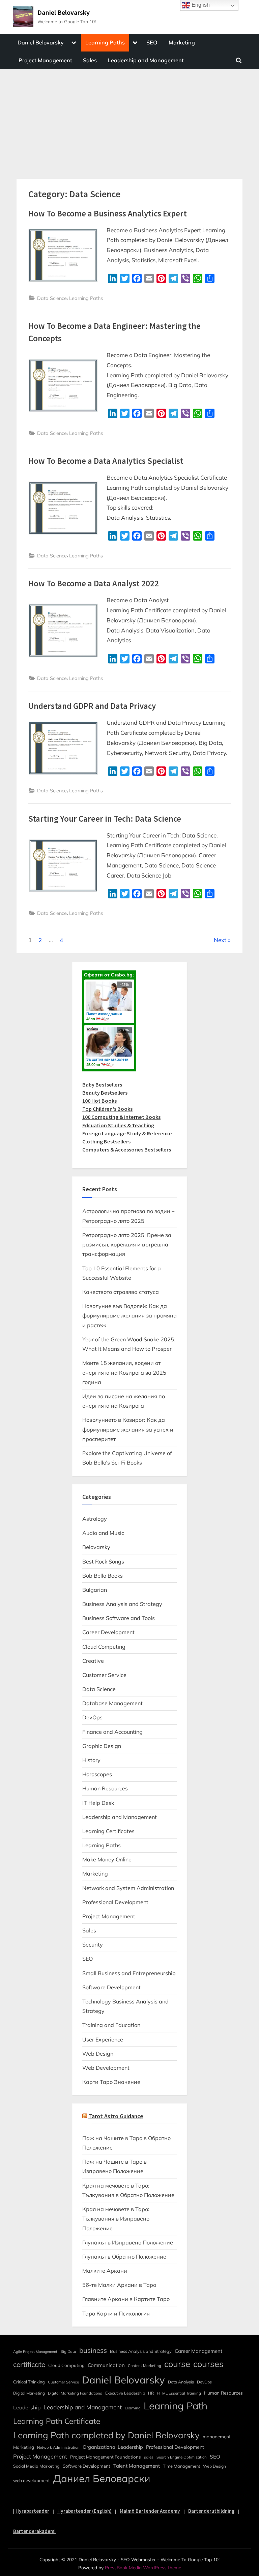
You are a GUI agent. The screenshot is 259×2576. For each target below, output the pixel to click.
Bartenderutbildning (211, 2511)
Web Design (98, 2054)
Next (220, 940)
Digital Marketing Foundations (75, 2393)
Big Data (68, 2351)
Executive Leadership (125, 2393)
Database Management (112, 1703)
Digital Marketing (29, 2393)
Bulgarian (95, 1590)
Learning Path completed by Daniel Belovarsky (106, 2435)
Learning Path (176, 2406)
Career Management (198, 2351)
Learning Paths (105, 42)
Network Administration (58, 2447)
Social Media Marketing (36, 2466)
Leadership (27, 2407)
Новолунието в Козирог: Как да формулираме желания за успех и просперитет (128, 1429)
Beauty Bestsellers (105, 1093)
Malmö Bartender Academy (150, 2511)
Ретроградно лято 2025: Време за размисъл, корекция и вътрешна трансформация (127, 1245)
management (217, 2436)
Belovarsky (96, 1547)
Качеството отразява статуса (121, 1292)
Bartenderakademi (34, 2531)
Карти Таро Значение (111, 2082)
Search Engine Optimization (182, 2457)
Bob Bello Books (103, 1576)
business (93, 2350)
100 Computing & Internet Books (121, 1117)
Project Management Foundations (106, 2457)
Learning (133, 2408)
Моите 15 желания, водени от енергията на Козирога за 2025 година (124, 1372)
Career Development (108, 1632)
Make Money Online (107, 1859)
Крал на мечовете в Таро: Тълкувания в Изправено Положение (116, 2219)
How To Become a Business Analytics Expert (108, 214)
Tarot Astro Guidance (116, 2116)
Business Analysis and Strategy (122, 1604)
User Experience (103, 2039)
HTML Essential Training (179, 2393)
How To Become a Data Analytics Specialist (106, 461)
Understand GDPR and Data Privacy (92, 706)
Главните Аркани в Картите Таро (126, 2299)
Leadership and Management (146, 60)
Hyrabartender (32, 2511)
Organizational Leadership (113, 2447)
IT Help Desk (98, 1803)
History (91, 1760)
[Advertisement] (129, 119)
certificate (29, 2364)
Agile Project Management (35, 2351)
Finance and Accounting (112, 1732)
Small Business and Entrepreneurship (129, 1973)
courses (208, 2364)
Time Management (181, 2466)
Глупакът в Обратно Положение (124, 2257)
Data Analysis (181, 2382)
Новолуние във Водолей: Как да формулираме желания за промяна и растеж (129, 1316)
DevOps (92, 1717)
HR (151, 2393)
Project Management (45, 60)
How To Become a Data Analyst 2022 (94, 583)
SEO (152, 42)
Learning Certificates (108, 1831)
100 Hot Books (99, 1101)
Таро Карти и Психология (116, 2313)
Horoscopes (97, 1774)
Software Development (111, 1987)
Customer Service (104, 1675)
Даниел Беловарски (102, 2478)
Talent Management (137, 2466)
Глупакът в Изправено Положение (128, 2242)
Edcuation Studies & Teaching (118, 1125)
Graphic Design (102, 1746)
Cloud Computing (104, 1647)
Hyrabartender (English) (84, 2511)
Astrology (95, 1519)
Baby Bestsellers (102, 1085)
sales (149, 2457)
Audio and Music (103, 1533)
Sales (90, 60)
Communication (106, 2365)
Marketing (182, 42)
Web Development (106, 2068)
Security (93, 1945)
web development (32, 2480)
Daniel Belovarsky (64, 12)
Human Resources (105, 1788)
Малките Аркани (105, 2271)
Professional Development (115, 1902)
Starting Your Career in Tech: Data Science (105, 819)
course (177, 2364)
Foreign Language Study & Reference (127, 1133)
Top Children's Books (107, 1109)
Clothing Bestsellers (106, 1141)
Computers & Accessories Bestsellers (127, 1149)
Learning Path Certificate (57, 2421)
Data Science (52, 298)
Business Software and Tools (119, 1618)
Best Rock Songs (103, 1561)
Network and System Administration (128, 1888)
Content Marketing (145, 2366)
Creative (93, 1661)
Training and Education (111, 2025)
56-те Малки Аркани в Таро (119, 2285)
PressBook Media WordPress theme (143, 2567)
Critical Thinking (29, 2382)
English (200, 5)
